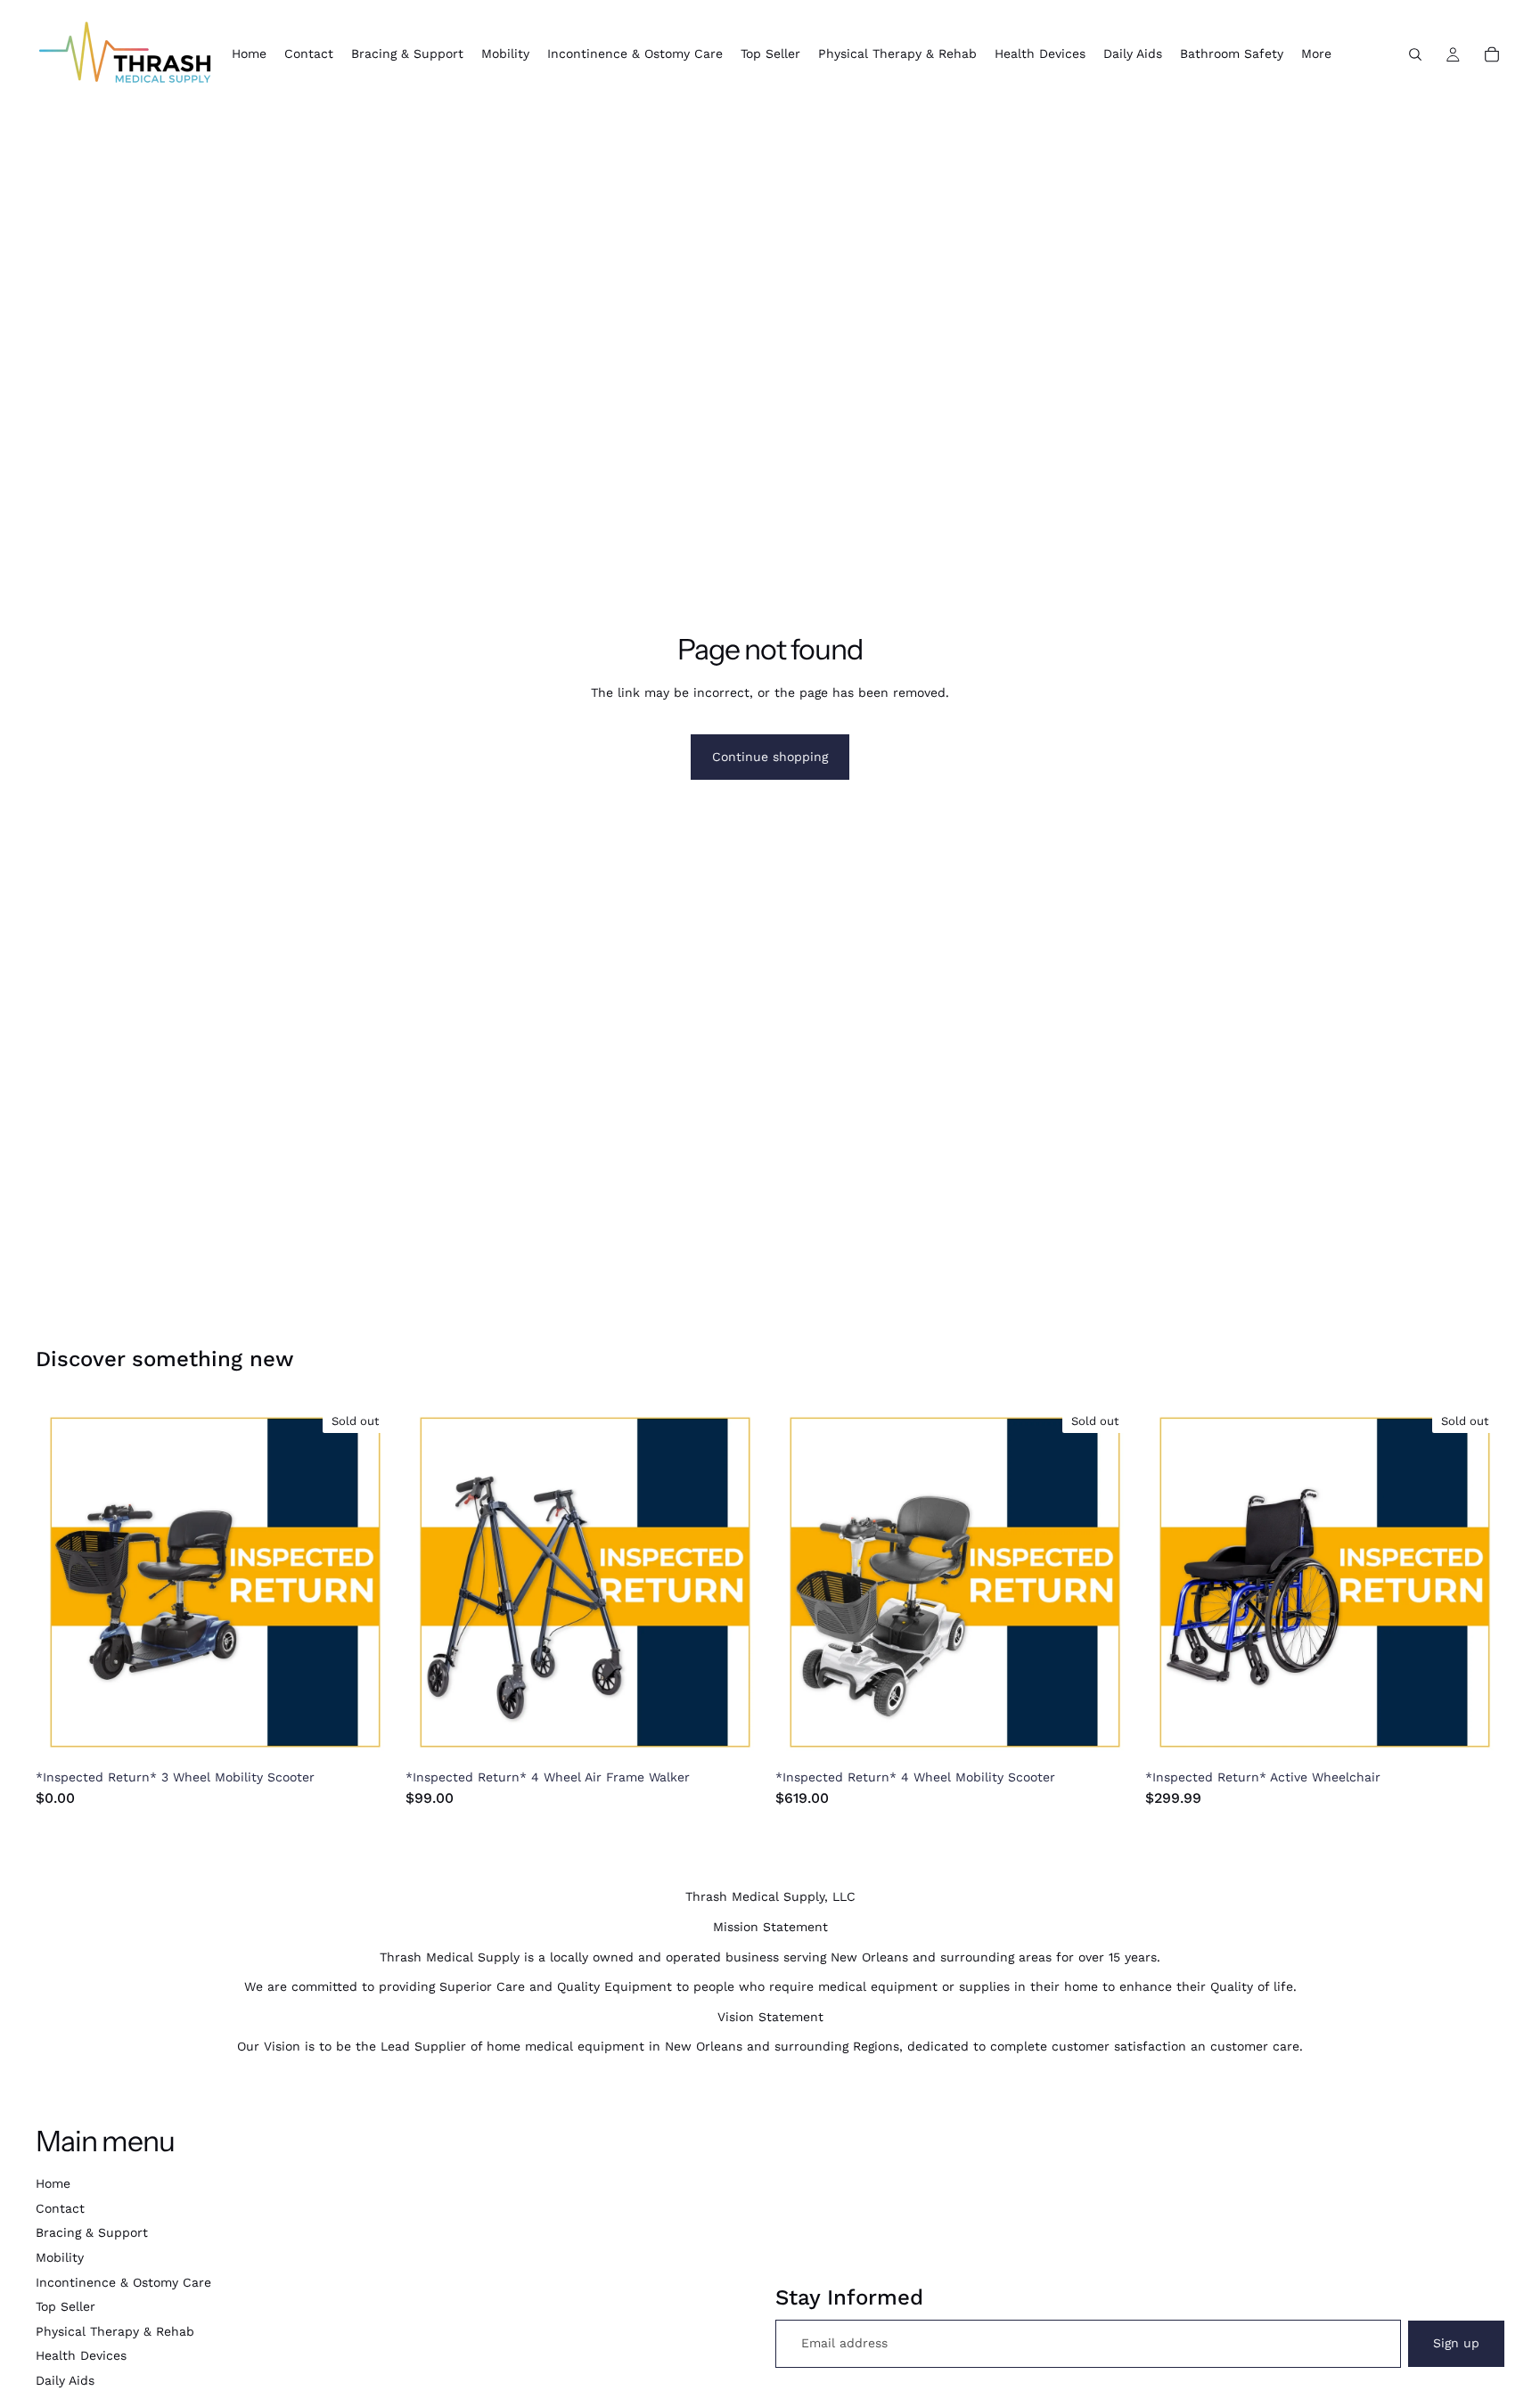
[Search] (1415, 54)
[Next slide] (368, 1583)
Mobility (60, 2257)
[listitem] (1316, 54)
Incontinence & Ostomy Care (123, 2282)
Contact (60, 2208)
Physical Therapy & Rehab (115, 2331)
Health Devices (81, 2355)
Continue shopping (770, 757)
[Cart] (1492, 54)
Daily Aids (65, 2380)
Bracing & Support (92, 2232)
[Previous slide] (62, 1583)
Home (53, 2183)
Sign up (1456, 2343)
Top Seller (66, 2306)
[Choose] (737, 1734)
